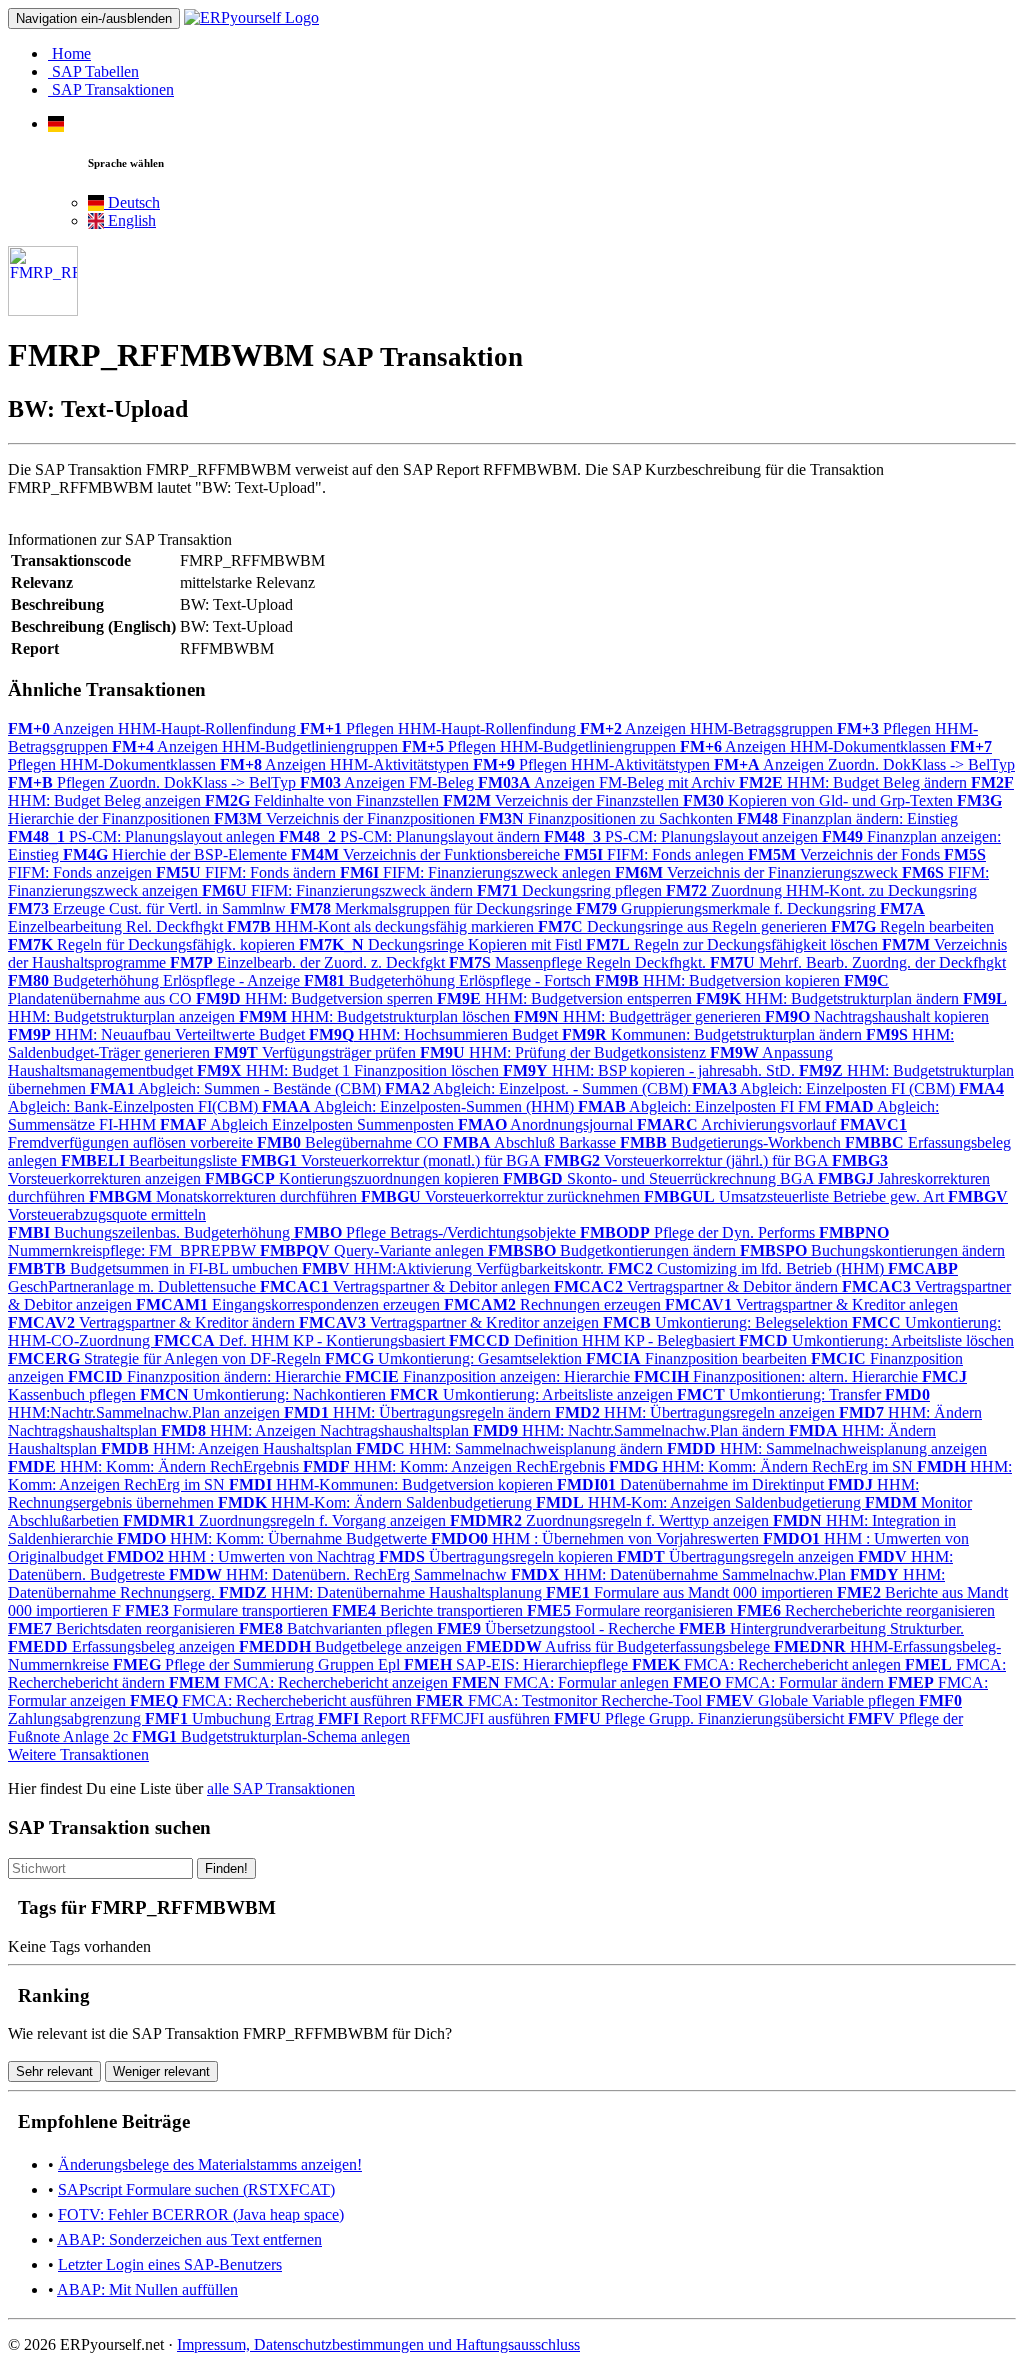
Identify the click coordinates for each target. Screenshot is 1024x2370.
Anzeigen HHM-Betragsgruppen (708, 728)
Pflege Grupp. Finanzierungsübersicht (701, 1718)
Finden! (226, 1868)
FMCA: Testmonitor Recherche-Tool (561, 1700)
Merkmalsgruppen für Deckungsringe (433, 908)
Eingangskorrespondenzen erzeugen (290, 1304)
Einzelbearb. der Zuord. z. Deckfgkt (309, 962)
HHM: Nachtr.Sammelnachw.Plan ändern (631, 1430)
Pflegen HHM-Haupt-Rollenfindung (440, 728)
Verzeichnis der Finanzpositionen (346, 818)
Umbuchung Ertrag (231, 1718)
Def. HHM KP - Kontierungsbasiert (301, 1340)
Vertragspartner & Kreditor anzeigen (451, 1322)
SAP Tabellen (93, 71)
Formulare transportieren (228, 1610)
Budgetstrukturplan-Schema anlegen (271, 1736)
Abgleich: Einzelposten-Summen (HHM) (420, 1106)
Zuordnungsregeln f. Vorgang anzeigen (286, 1520)
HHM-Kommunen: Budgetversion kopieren (393, 1484)
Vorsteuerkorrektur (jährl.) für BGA (688, 1160)
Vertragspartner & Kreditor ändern (153, 1322)
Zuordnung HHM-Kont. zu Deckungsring (821, 890)
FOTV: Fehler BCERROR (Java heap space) (201, 2214)
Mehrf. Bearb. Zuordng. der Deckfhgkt (858, 962)
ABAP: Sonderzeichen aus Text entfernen (189, 2239)
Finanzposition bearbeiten (698, 1358)
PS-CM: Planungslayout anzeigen (683, 836)
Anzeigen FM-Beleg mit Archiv (608, 782)
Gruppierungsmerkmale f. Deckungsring (728, 908)
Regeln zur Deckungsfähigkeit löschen (734, 944)
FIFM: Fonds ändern (248, 872)
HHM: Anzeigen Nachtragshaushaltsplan (317, 1430)
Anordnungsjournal (547, 1124)
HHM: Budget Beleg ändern (855, 782)
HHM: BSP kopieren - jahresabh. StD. (651, 1070)
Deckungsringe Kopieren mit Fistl (442, 944)
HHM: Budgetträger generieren (639, 1016)
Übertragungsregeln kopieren (498, 1556)
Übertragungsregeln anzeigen (737, 1556)
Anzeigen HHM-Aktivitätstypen (346, 764)
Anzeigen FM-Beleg (389, 782)
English (130, 220)
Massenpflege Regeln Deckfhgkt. (579, 962)
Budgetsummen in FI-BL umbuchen (155, 1268)
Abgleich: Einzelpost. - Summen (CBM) (538, 1088)
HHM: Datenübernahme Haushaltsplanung (382, 1592)
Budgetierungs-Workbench (732, 1142)
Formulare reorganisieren (632, 1610)
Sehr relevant (54, 2071)
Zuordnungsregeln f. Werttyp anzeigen (611, 1520)
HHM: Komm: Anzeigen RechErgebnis (456, 1466)
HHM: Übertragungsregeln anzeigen (697, 1412)
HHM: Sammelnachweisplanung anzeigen (827, 1448)
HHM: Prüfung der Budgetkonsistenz (565, 1052)
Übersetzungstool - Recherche (558, 1628)
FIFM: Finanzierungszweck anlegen (477, 872)
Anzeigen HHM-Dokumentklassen (815, 746)
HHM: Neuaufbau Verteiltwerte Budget (158, 1034)
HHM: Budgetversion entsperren (566, 998)
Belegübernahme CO (350, 1142)
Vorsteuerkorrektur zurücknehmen (502, 1196)
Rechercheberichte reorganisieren (866, 1610)
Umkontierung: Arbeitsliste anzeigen (533, 1394)
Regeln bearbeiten (912, 926)
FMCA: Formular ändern (780, 1682)
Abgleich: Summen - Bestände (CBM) (237, 1088)
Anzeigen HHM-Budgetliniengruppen (257, 746)
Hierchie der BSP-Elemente (177, 854)
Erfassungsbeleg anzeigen (123, 1646)
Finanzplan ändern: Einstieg (847, 818)
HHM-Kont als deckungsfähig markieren (382, 926)
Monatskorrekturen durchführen (225, 1196)
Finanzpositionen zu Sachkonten (608, 818)
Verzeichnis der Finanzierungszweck (758, 872)
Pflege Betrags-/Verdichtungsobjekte (437, 1232)
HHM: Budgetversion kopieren (719, 980)
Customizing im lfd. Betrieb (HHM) (748, 1268)
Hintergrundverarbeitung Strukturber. (821, 1628)
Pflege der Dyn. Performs (699, 1232)
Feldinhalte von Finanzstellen (324, 800)
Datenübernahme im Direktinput (692, 1484)
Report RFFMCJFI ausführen (436, 1718)
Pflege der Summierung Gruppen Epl (258, 1664)
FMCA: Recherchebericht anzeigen (310, 1682)
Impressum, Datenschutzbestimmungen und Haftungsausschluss (378, 2344)
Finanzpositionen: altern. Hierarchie (778, 1376)
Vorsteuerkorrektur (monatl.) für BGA (392, 1160)
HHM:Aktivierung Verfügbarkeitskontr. (455, 1268)
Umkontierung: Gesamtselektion (455, 1358)
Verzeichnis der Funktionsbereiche (427, 854)
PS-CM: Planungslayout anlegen (143, 836)
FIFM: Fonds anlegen (656, 854)
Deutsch (132, 202)
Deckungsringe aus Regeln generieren (684, 926)
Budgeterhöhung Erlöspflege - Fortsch (449, 980)
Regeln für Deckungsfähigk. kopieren (153, 944)
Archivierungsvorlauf (738, 1124)
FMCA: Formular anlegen (562, 1682)
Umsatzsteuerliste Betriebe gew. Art (796, 1196)
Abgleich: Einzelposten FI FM (701, 1106)
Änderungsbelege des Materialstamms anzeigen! (210, 2164)
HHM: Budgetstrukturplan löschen (376, 1016)
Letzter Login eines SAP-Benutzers (170, 2264)
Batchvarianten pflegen (338, 1628)
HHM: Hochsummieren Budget (435, 1034)
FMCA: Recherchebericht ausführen (273, 1700)
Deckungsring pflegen (571, 890)
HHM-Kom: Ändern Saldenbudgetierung (377, 1502)
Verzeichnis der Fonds (846, 854)
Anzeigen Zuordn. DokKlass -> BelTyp (864, 764)
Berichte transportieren (429, 1610)
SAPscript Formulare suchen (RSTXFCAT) (196, 2189)
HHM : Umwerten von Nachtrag (243, 1556)
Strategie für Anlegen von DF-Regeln (166, 1358)
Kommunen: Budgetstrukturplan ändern (714, 1034)
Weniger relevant (161, 2071)
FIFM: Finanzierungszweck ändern (339, 890)
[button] (56, 123)
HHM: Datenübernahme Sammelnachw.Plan (680, 1574)
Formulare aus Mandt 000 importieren (691, 1592)
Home (69, 53)
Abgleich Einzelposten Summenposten (309, 1124)
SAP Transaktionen (111, 89)
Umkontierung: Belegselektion (727, 1322)
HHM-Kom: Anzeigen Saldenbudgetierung (700, 1502)
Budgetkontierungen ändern (614, 1250)
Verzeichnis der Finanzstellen (563, 800)
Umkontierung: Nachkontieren (265, 1394)
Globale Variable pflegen (812, 1700)
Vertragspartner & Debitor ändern (698, 1286)
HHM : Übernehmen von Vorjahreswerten (597, 1538)
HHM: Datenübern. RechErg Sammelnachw (340, 1574)
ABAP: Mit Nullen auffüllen (147, 2289)
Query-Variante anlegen (374, 1250)
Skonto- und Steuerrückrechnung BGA (660, 1178)
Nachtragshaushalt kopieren (877, 1016)
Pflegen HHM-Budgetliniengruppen (541, 746)
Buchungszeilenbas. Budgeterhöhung (151, 1232)
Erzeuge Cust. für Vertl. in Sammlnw (149, 908)
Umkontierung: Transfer (781, 1394)
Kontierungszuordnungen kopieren (354, 1178)
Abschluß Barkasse (531, 1142)
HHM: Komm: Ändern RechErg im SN (763, 1466)
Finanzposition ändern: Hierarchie (206, 1376)
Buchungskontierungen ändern (872, 1250)
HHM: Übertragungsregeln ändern (419, 1412)
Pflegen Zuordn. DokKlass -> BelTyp (154, 782)
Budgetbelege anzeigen (352, 1646)
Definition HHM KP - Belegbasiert (594, 1340)
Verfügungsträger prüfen (317, 1052)
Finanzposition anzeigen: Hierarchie (489, 1376)
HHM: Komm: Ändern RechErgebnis (155, 1466)
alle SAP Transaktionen (281, 1788)
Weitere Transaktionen (78, 1754)
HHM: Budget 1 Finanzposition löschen (350, 1070)
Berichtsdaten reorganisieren (123, 1628)
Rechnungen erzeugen (554, 1304)
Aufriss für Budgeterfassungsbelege (620, 1646)
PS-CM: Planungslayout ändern (411, 836)
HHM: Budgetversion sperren (316, 998)
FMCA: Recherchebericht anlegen (768, 1664)
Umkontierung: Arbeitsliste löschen (876, 1340)
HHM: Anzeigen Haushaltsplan (228, 1448)
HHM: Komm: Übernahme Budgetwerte (274, 1538)
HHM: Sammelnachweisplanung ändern (511, 1448)
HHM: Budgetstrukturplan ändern (829, 998)
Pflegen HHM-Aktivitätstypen (593, 764)
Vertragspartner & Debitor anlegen (407, 1286)
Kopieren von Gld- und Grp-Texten (820, 800)
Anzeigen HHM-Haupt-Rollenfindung (154, 728)
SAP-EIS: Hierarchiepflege (518, 1664)
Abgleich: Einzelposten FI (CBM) (825, 1088)
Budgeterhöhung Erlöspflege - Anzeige (156, 980)
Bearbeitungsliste (151, 1160)
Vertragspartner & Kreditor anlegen (811, 1304)
